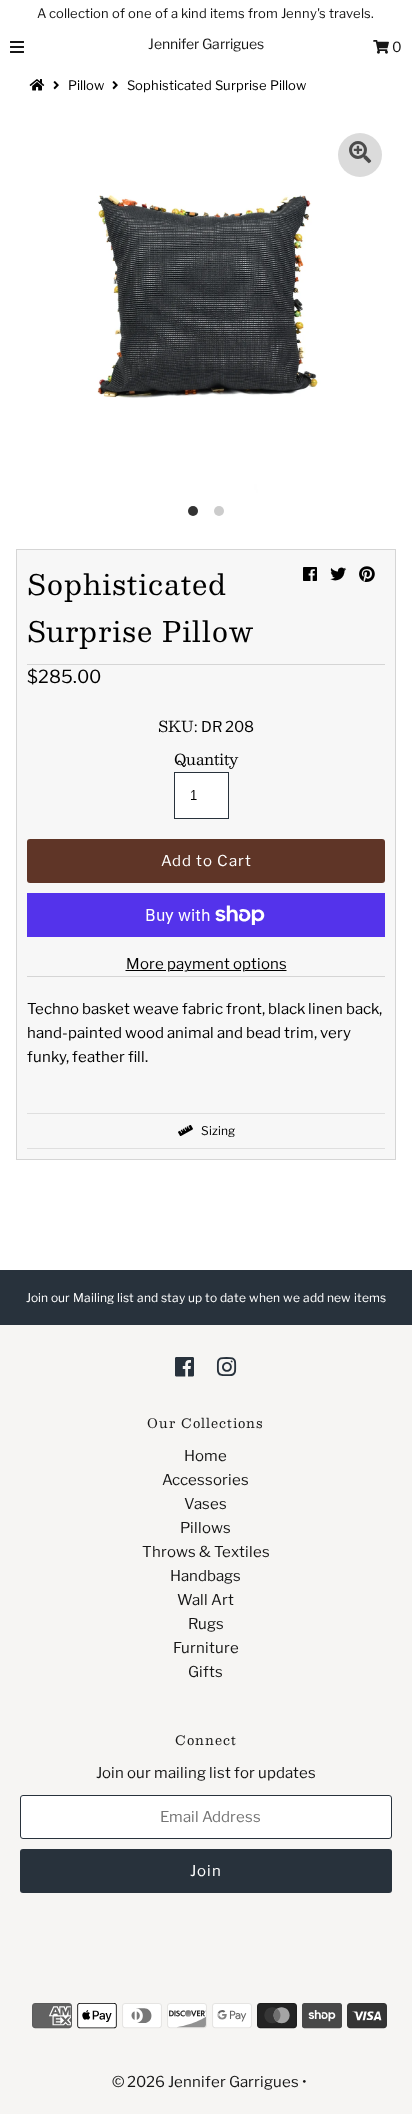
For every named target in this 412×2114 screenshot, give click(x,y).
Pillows (205, 1528)
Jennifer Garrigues (206, 43)
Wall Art (205, 1600)
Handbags (205, 1576)
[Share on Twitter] (338, 574)
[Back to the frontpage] (40, 85)
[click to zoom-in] (360, 155)
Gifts (205, 1672)
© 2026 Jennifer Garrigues (205, 2082)
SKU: (178, 726)
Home (205, 1456)
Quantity (206, 759)
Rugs (206, 1624)
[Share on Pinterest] (367, 574)
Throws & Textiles (206, 1552)
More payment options (206, 964)
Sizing (216, 1130)
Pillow (86, 85)
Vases (205, 1504)
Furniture (206, 1648)
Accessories (205, 1480)
